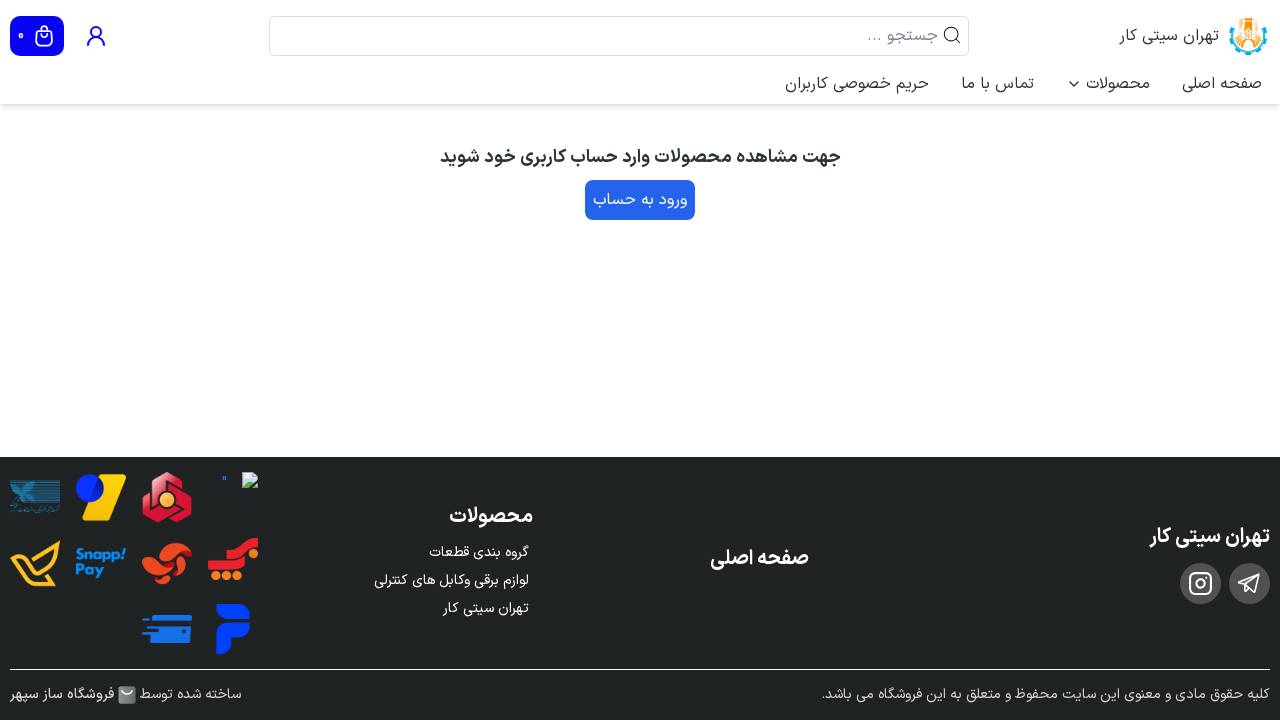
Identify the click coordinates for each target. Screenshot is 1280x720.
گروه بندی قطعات (479, 552)
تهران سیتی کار (1169, 36)
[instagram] (1200, 583)
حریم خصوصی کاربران (857, 84)
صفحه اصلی (1222, 84)
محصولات (1118, 84)
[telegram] (1249, 583)
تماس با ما (997, 84)
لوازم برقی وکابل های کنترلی (451, 580)
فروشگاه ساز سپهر (62, 695)
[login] (96, 36)
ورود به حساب (640, 200)
